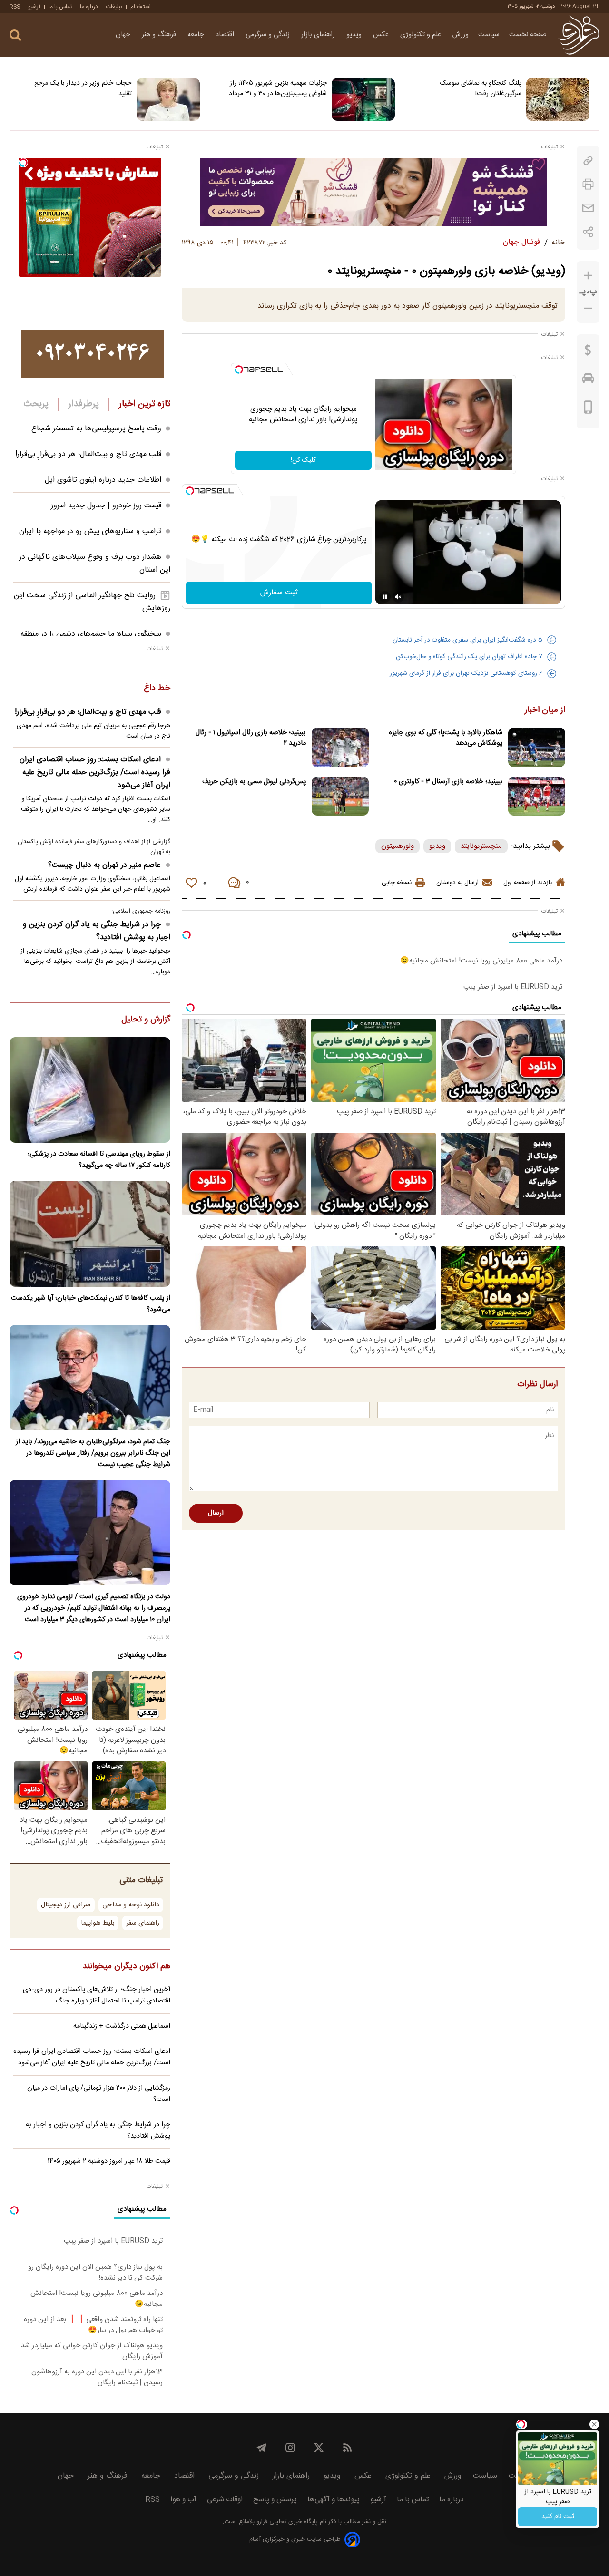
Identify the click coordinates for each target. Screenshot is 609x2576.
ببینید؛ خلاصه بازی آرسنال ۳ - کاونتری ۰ (448, 782)
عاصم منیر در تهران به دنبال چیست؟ (104, 865)
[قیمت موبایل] (588, 409)
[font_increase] (588, 276)
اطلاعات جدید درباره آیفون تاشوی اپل (103, 480)
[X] (319, 2448)
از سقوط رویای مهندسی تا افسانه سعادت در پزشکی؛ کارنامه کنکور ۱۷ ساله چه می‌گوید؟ (99, 1160)
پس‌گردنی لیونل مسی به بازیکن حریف (254, 782)
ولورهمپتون (398, 846)
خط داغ (157, 689)
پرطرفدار (83, 404)
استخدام (141, 7)
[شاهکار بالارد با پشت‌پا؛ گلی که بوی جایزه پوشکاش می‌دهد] (537, 747)
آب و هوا (183, 2500)
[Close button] (594, 2424)
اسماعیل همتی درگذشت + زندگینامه (122, 2026)
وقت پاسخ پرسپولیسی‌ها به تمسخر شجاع (96, 429)
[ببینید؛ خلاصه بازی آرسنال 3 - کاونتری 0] (537, 796)
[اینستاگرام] (290, 2448)
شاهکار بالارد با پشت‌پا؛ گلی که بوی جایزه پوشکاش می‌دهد (446, 738)
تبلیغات (114, 7)
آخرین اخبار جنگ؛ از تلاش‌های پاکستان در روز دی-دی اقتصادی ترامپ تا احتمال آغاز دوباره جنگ (97, 1995)
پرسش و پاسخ (275, 2500)
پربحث (36, 404)
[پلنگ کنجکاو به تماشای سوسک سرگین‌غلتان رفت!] (558, 99)
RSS (15, 7)
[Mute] (398, 597)
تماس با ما (60, 7)
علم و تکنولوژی (422, 35)
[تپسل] (239, 369)
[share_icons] (588, 232)
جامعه (197, 35)
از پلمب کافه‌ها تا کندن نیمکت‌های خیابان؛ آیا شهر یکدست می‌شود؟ (91, 1304)
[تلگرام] (262, 2448)
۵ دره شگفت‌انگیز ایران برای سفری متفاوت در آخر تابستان (467, 640)
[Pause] (385, 597)
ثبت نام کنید (558, 2517)
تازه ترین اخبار (144, 404)
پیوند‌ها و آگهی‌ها (334, 2500)
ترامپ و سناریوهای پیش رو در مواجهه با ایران (90, 531)
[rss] (347, 2448)
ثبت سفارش (279, 593)
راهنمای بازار (319, 35)
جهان (124, 35)
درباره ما (89, 7)
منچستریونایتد (481, 846)
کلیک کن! (303, 460)
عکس (382, 35)
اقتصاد (226, 35)
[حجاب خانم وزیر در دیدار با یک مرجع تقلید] (168, 99)
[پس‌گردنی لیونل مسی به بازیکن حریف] (340, 796)
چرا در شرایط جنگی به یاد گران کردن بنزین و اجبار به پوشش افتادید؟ (97, 931)
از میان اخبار (545, 710)
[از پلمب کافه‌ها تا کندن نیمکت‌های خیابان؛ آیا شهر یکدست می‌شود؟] (90, 1234)
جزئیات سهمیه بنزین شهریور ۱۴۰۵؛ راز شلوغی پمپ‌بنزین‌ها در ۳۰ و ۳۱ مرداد (278, 88)
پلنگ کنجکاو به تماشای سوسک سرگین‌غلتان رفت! (481, 88)
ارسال (216, 1513)
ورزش (461, 35)
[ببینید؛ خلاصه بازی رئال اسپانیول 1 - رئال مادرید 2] (340, 747)
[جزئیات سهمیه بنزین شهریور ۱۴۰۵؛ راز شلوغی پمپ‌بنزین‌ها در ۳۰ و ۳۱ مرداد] (363, 99)
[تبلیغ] (373, 192)
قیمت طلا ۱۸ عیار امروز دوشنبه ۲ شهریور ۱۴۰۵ (109, 2161)
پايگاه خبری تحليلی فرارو (286, 2522)
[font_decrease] (588, 308)
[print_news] (588, 184)
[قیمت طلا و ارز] (588, 352)
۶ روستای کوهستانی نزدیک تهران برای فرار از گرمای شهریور (466, 673)
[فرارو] (579, 35)
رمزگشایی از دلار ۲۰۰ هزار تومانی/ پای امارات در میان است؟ (99, 2094)
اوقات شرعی (225, 2500)
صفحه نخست (528, 35)
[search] (15, 35)
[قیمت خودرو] (588, 380)
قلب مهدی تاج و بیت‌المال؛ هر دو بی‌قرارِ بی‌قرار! (88, 454)
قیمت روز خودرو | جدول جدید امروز (106, 506)
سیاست (489, 35)
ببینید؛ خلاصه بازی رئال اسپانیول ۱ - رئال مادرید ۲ (251, 738)
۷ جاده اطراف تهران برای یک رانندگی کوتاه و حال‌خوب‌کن (469, 657)
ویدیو (355, 35)
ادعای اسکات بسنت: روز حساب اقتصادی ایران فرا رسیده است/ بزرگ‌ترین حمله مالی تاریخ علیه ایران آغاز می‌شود (95, 773)
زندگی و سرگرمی (269, 35)
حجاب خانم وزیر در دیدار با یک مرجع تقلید (83, 88)
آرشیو (34, 7)
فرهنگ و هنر (160, 35)
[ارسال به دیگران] (588, 208)
